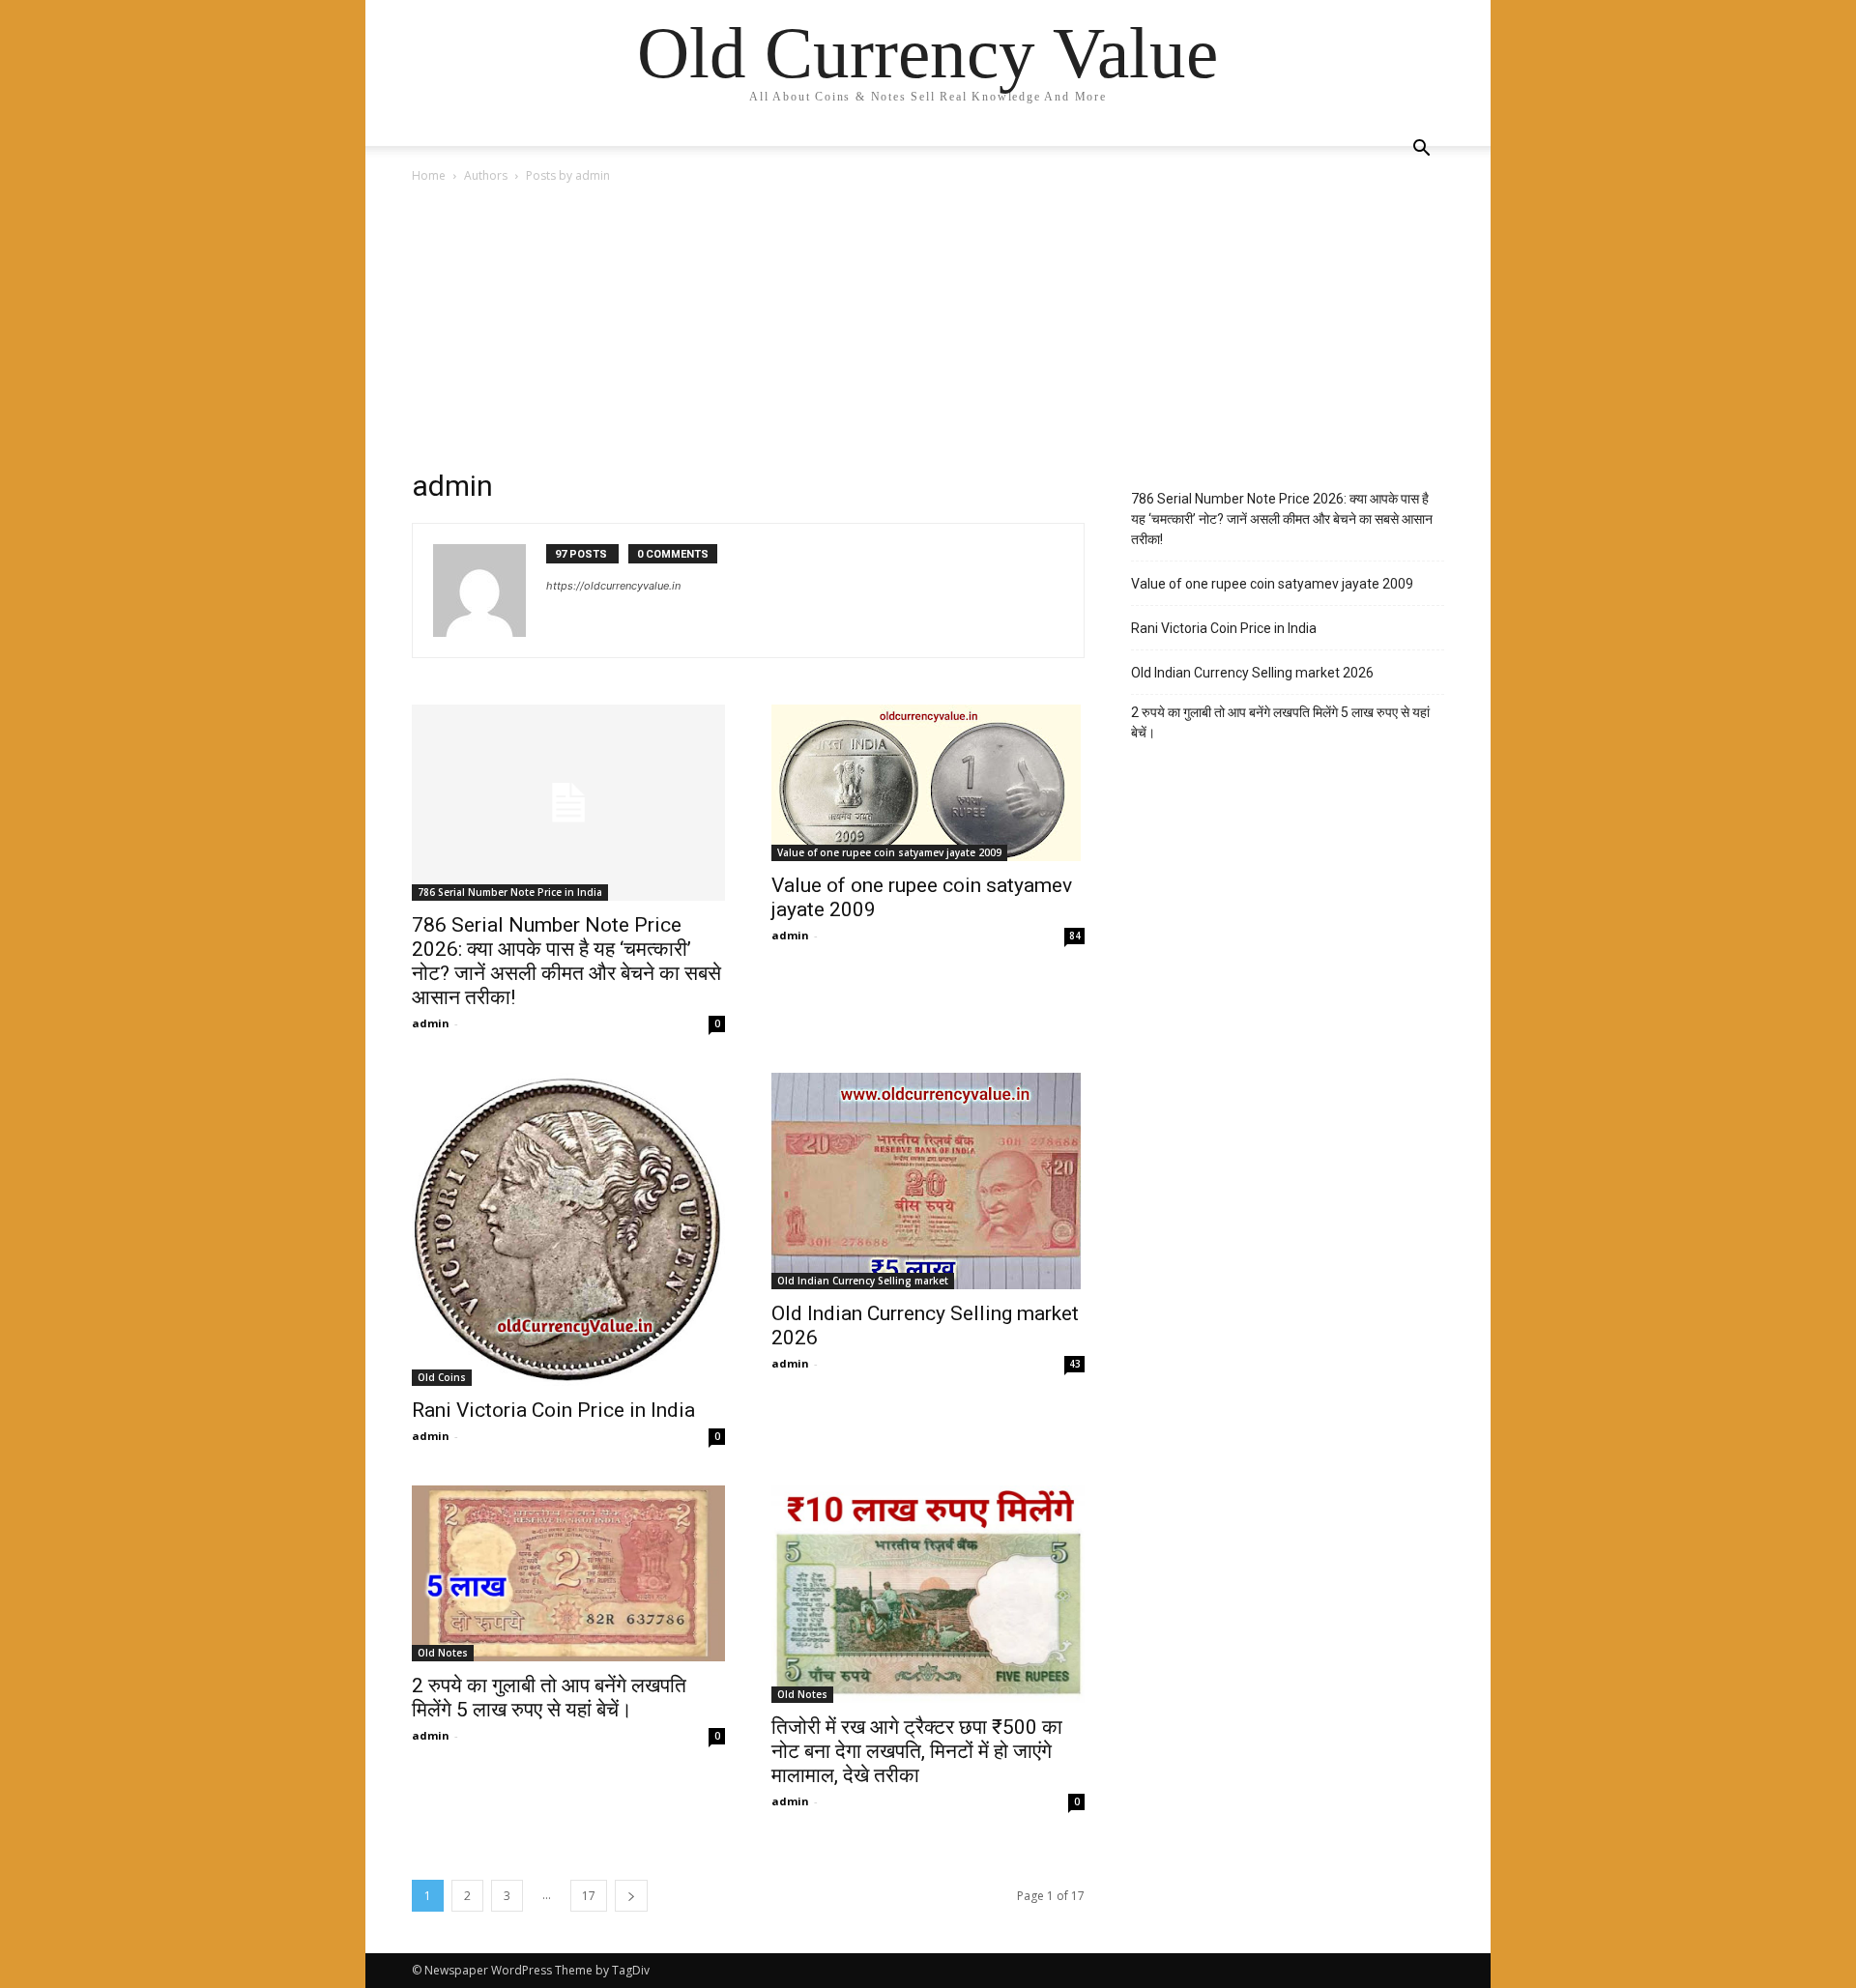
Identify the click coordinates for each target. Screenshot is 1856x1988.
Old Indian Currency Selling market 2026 (1252, 673)
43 (1075, 1364)
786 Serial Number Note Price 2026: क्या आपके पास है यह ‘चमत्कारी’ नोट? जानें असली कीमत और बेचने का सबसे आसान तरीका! (566, 961)
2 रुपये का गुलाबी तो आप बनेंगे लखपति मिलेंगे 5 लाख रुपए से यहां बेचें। (549, 1698)
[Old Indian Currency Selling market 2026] (928, 1181)
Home (429, 175)
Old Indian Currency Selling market (863, 1281)
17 (589, 1896)
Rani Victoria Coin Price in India (553, 1410)
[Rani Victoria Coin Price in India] (568, 1229)
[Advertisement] (928, 331)
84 (1075, 936)
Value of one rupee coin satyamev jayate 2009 (889, 852)
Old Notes (443, 1653)
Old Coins (442, 1377)
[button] (1421, 150)
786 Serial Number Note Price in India (510, 892)
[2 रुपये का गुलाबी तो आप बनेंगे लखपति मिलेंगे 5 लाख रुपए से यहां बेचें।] (568, 1573)
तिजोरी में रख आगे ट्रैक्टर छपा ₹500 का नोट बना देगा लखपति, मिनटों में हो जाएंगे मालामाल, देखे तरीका (917, 1751)
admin (431, 1023)
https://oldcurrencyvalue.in (613, 586)
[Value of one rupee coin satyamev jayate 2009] (928, 783)
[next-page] (631, 1896)
